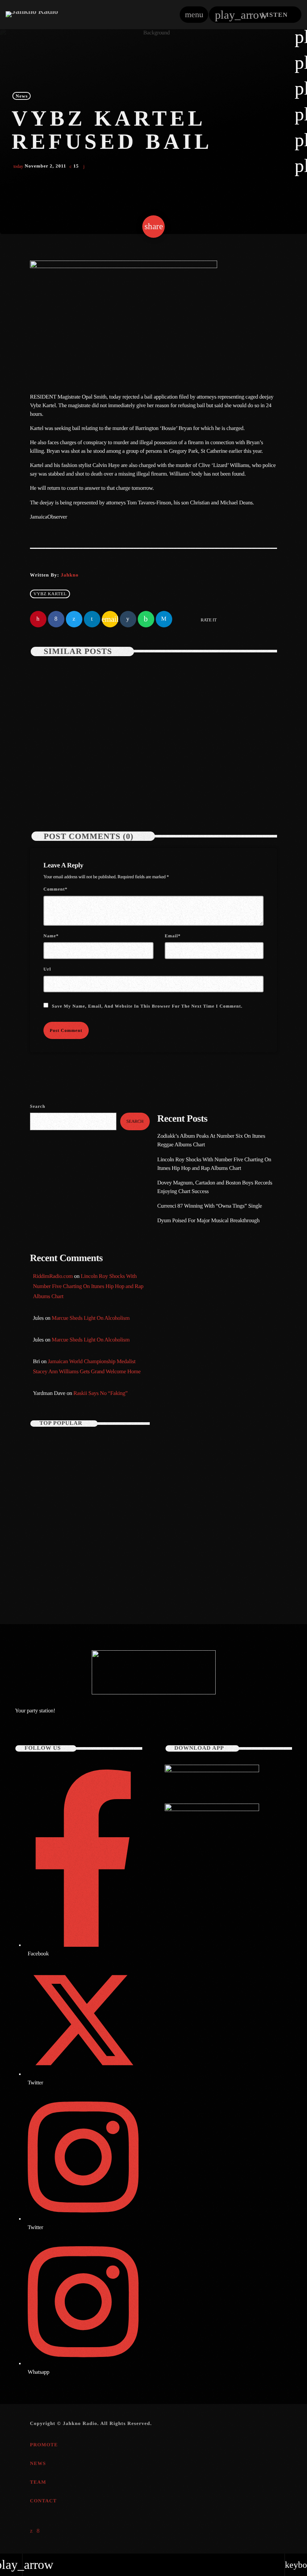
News (22, 96)
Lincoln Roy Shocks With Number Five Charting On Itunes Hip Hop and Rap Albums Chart (217, 771)
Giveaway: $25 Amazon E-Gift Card (97, 1573)
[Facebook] (38, 2531)
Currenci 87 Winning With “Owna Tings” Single (210, 1206)
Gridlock (176, 1293)
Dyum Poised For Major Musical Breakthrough (208, 1221)
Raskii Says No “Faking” (101, 1393)
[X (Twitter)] (31, 2531)
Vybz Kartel (50, 594)
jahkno (69, 575)
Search (38, 1106)
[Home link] (32, 15)
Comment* (55, 889)
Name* (51, 936)
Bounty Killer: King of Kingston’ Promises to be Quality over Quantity (100, 1479)
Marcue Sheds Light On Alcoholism (91, 1318)
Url (47, 969)
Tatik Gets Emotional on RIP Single (97, 1511)
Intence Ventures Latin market (92, 1542)
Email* (173, 936)
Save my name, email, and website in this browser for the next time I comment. (147, 1006)
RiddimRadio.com (53, 1276)
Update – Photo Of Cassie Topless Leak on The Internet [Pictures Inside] (82, 1448)
